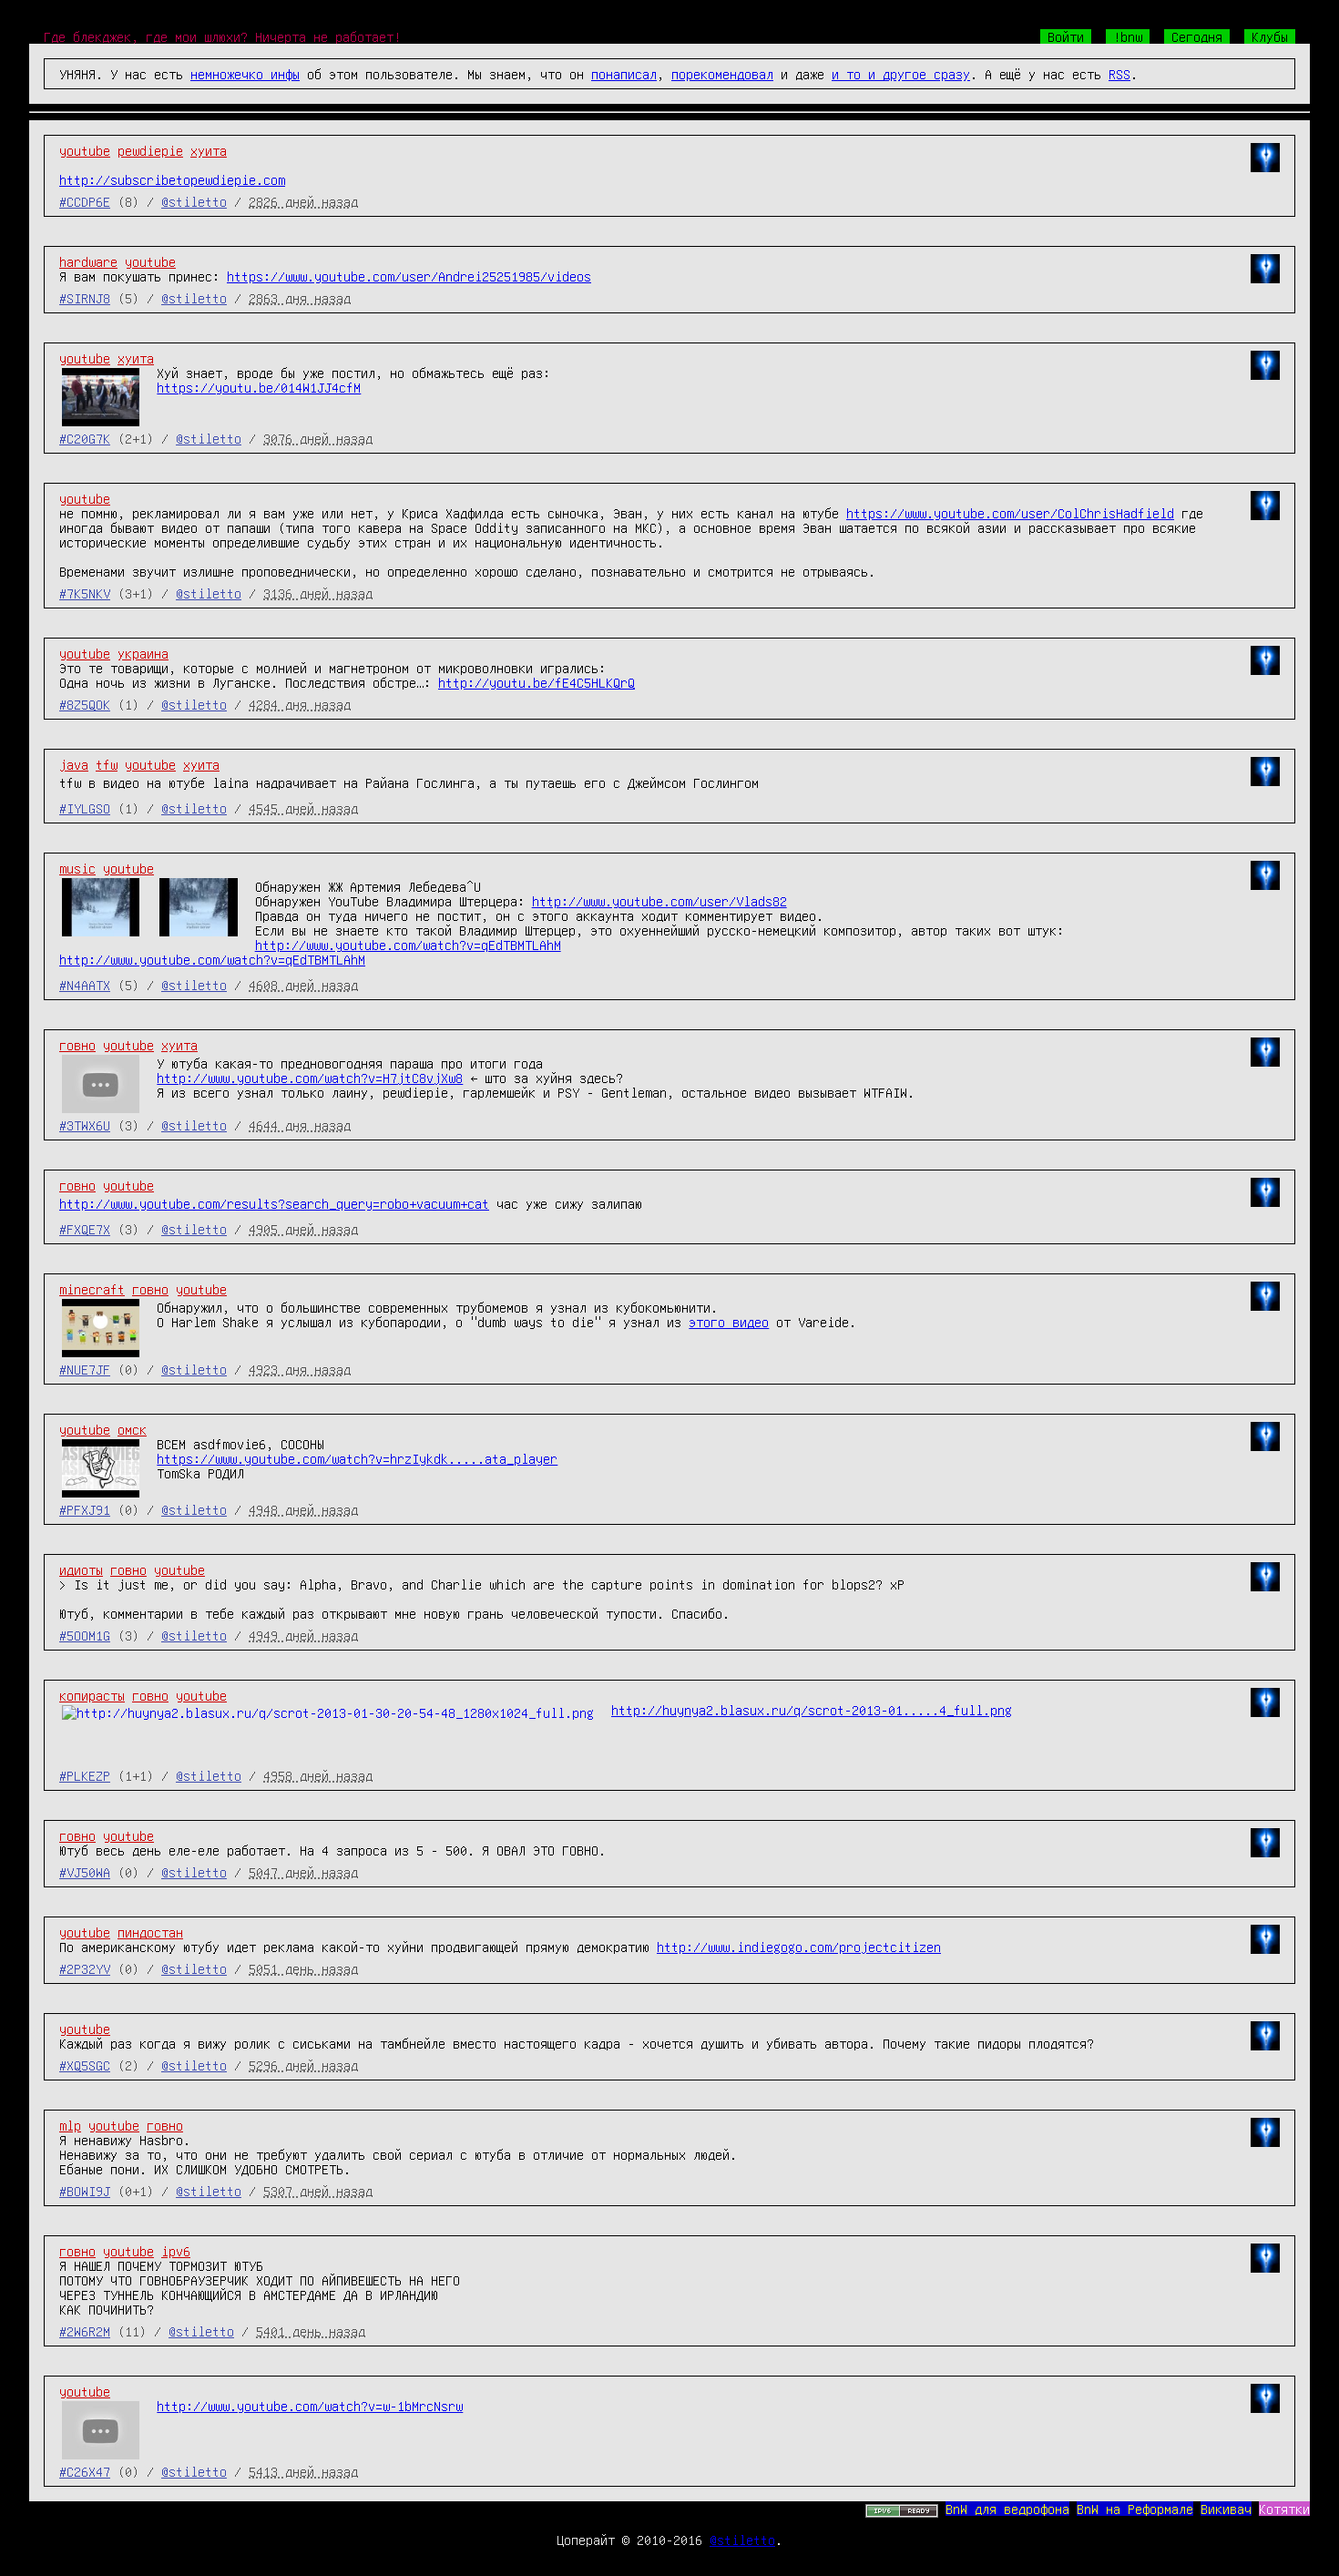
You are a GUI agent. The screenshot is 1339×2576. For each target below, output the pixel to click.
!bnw (1128, 36)
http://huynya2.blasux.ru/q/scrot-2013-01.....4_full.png (812, 1710)
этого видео (729, 1322)
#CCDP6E (85, 201)
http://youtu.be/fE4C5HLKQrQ (537, 682)
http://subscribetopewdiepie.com (172, 179)
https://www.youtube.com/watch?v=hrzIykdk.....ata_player (357, 1458)
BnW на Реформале (1135, 2509)
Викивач (1226, 2509)
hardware (88, 261)
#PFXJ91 (85, 1509)
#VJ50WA (85, 1872)
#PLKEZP (85, 1775)
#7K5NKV (85, 593)
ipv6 (176, 2251)
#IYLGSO (85, 808)
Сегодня (1197, 36)
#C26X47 (85, 2471)
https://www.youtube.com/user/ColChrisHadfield (1010, 513)
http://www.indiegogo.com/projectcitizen (799, 1947)
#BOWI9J (85, 2191)
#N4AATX (85, 985)
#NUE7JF (85, 1369)
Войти (1066, 36)
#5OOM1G (85, 1635)
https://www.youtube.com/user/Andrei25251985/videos (409, 276)
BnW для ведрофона (1007, 2509)
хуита (209, 150)
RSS (1119, 74)
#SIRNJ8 (85, 298)
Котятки (1284, 2509)
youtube (85, 150)
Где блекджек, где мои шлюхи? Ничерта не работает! (222, 36)
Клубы (1270, 36)
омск (132, 1429)
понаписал (624, 74)
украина (143, 653)
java (74, 764)
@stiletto (194, 201)
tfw (107, 764)
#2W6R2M (85, 2331)
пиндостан (150, 1932)
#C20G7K (85, 438)
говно (77, 1045)
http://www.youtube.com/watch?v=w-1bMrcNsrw (310, 2406)
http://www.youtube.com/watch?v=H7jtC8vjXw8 (310, 1078)
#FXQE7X (85, 1229)
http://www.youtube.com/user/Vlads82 (659, 901)
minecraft (92, 1289)
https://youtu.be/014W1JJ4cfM (259, 387)
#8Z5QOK (85, 704)
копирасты (92, 1695)
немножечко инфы (245, 74)
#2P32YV (85, 1968)
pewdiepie (150, 150)
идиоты (81, 1569)
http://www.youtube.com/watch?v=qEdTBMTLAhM (408, 945)
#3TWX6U (85, 1125)
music (77, 868)
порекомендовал (722, 74)
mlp (70, 2125)
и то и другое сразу (901, 74)
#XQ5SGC (85, 2065)
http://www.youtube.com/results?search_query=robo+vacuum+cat (274, 1203)
